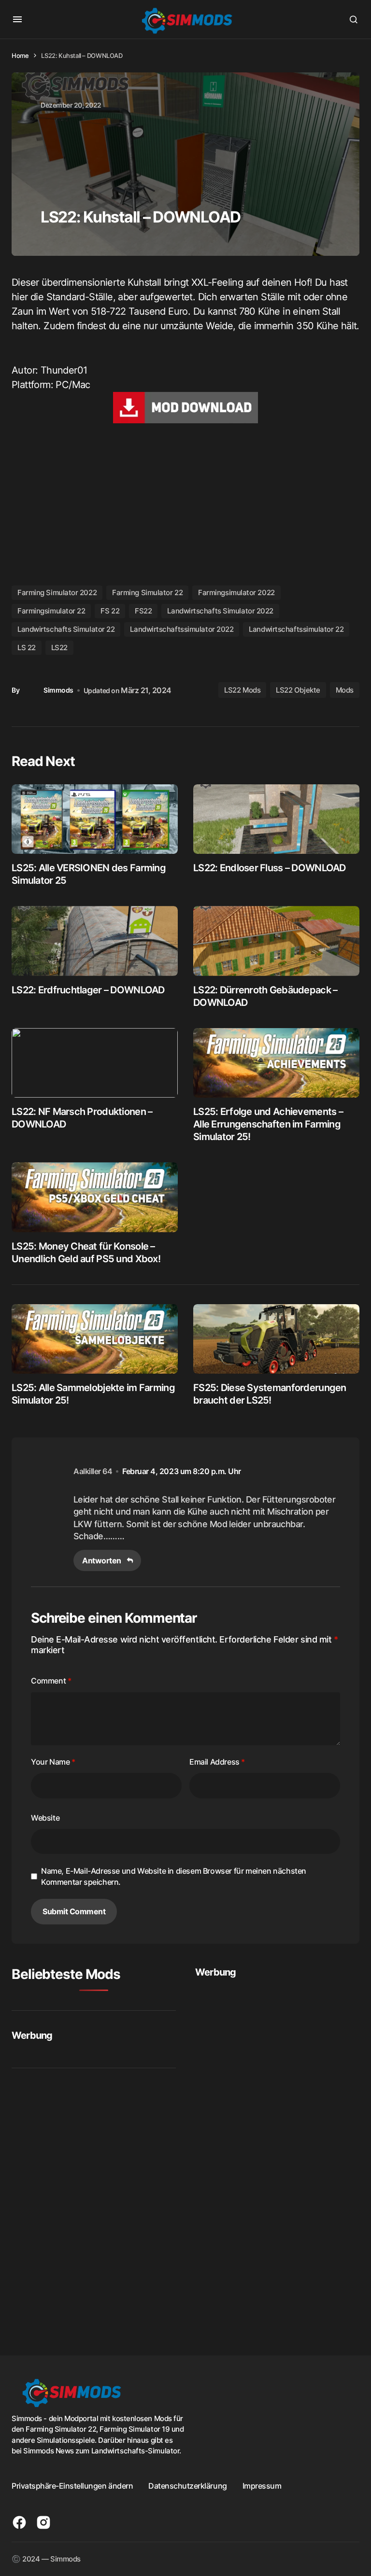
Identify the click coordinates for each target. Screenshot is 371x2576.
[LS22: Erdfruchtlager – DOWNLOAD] (95, 941)
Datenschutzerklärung (187, 2486)
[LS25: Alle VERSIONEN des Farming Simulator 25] (95, 819)
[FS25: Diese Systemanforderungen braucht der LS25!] (276, 1339)
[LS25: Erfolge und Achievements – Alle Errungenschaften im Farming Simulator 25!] (276, 1063)
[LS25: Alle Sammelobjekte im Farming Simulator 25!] (95, 1339)
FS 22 (110, 611)
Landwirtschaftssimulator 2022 (182, 629)
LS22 (59, 647)
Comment (51, 1681)
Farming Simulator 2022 (57, 592)
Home (20, 56)
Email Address (217, 1762)
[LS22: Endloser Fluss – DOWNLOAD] (276, 819)
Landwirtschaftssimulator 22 (296, 629)
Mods (345, 690)
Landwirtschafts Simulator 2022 (220, 611)
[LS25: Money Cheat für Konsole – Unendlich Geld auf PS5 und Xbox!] (95, 1197)
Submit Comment (74, 1911)
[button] (17, 19)
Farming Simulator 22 (147, 592)
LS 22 (27, 647)
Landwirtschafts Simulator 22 (66, 629)
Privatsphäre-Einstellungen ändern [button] (72, 2486)
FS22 (143, 611)
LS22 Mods (242, 690)
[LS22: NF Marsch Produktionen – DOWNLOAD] (95, 1063)
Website (45, 1818)
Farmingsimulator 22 (51, 611)
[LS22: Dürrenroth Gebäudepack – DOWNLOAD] (276, 941)
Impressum (262, 2486)
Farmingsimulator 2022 (236, 592)
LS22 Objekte (298, 690)
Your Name (53, 1762)
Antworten (102, 1560)
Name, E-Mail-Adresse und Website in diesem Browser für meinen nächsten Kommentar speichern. (174, 1876)
